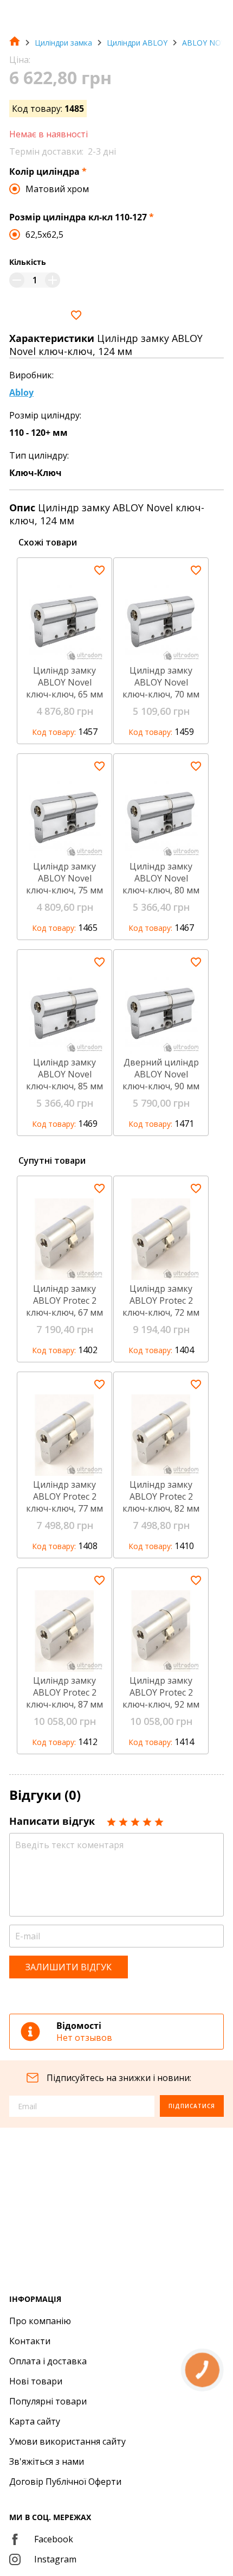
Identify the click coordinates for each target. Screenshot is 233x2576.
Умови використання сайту (67, 2441)
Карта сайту (35, 2421)
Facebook (54, 2539)
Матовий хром (57, 189)
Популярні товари (48, 2401)
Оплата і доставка (48, 2361)
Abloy (21, 392)
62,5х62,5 (44, 234)
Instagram (55, 2559)
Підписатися (192, 2106)
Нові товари (36, 2381)
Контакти (30, 2341)
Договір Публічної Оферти (65, 2482)
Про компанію (40, 2321)
